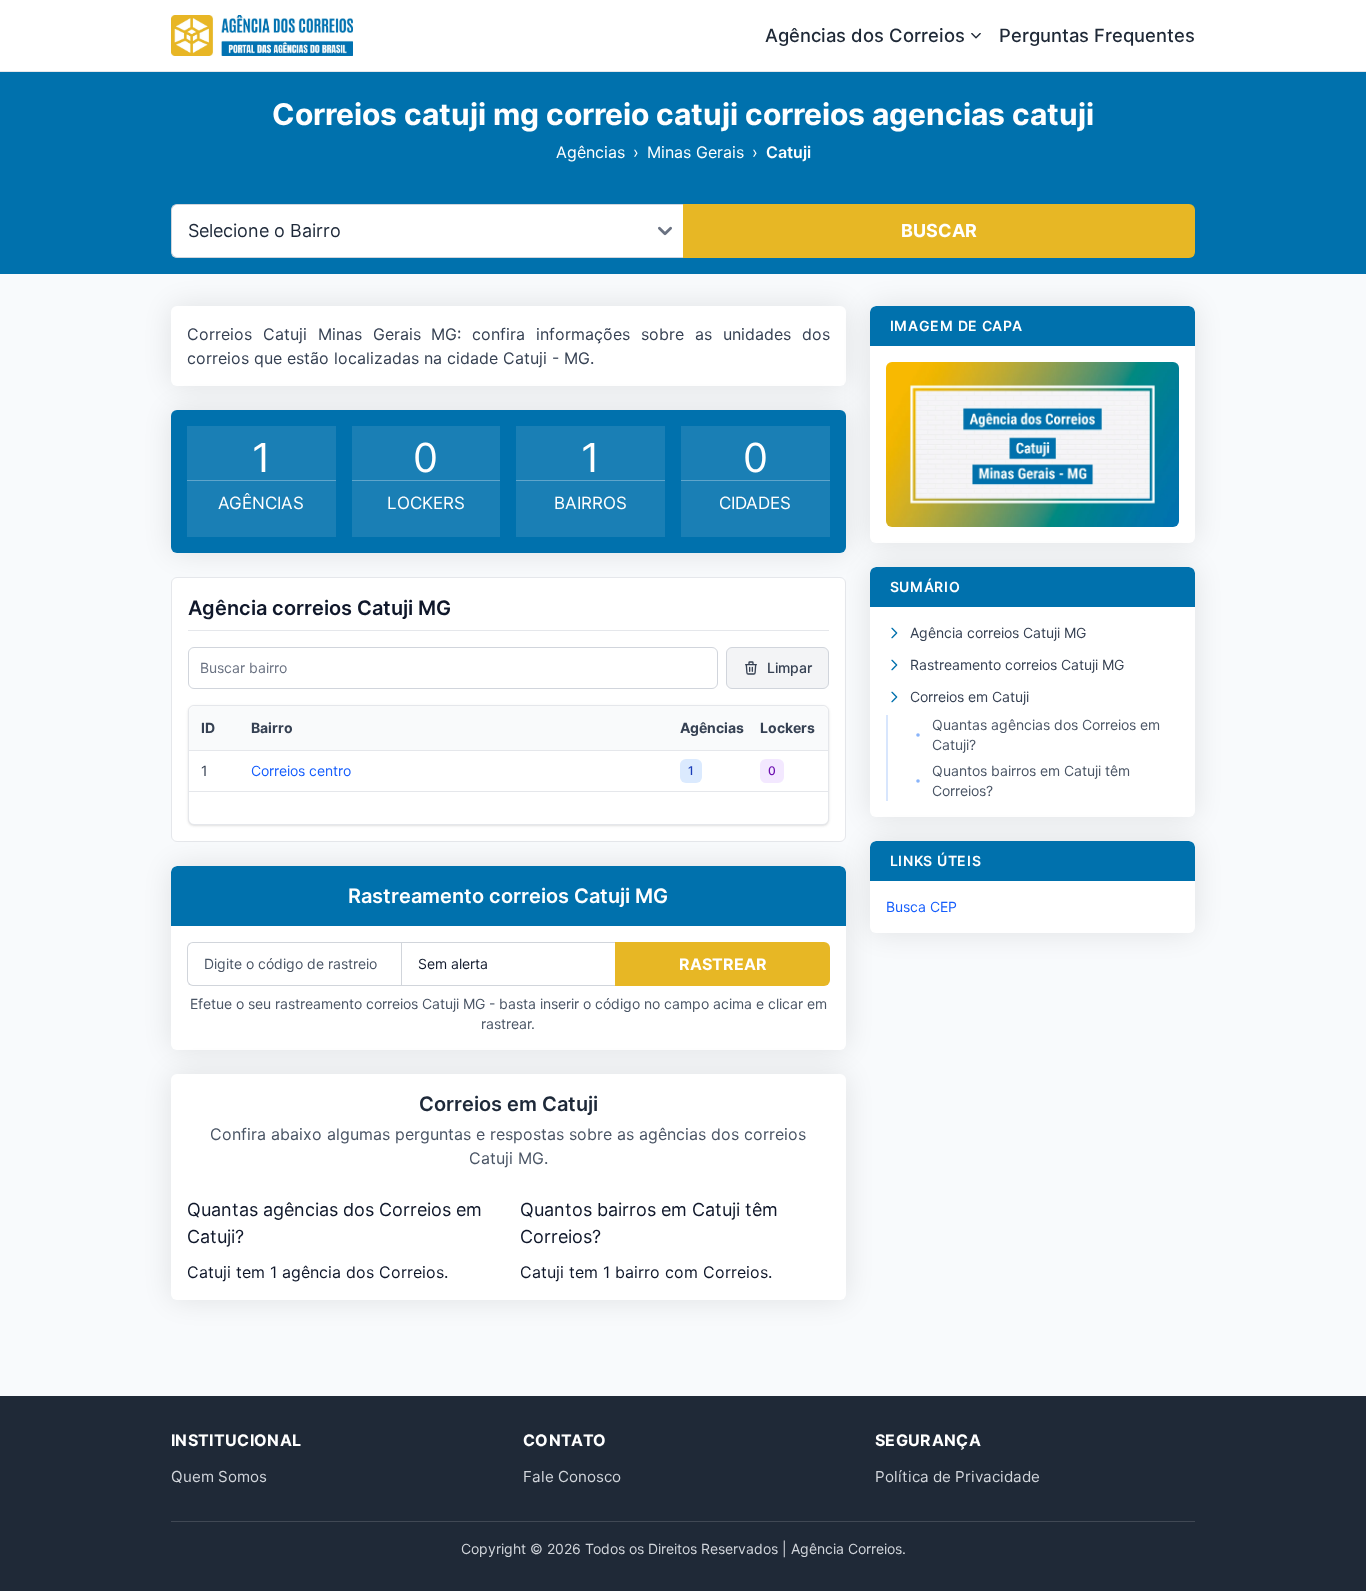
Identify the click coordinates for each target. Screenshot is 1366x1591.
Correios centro (301, 770)
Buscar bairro (243, 667)
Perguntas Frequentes (1097, 35)
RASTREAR (723, 964)
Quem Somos (219, 1476)
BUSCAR (939, 230)
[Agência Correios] (262, 36)
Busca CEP (921, 906)
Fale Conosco (572, 1476)
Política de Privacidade (957, 1476)
